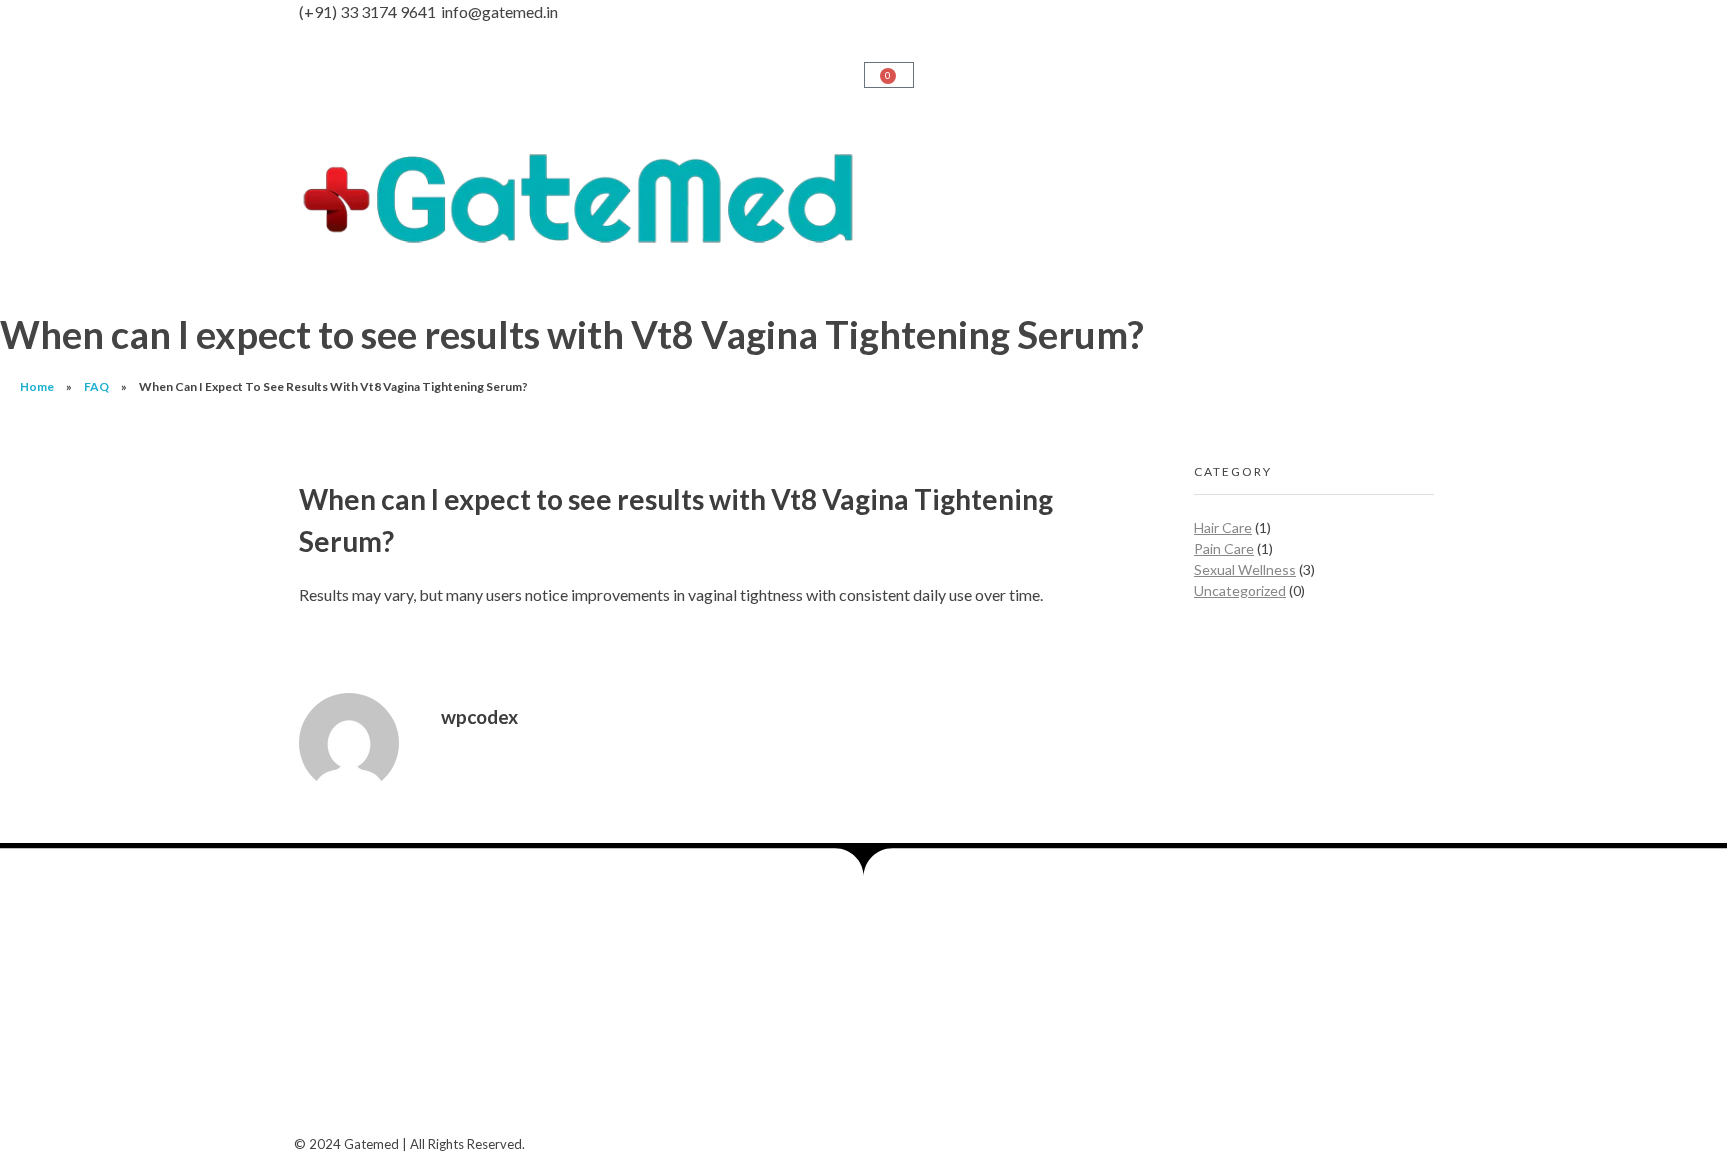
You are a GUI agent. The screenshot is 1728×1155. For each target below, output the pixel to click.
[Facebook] (329, 1019)
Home (37, 386)
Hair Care (1223, 527)
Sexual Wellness (1245, 569)
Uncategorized (1240, 590)
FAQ (96, 386)
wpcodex (479, 716)
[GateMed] (579, 198)
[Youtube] (435, 1019)
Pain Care (1224, 548)
